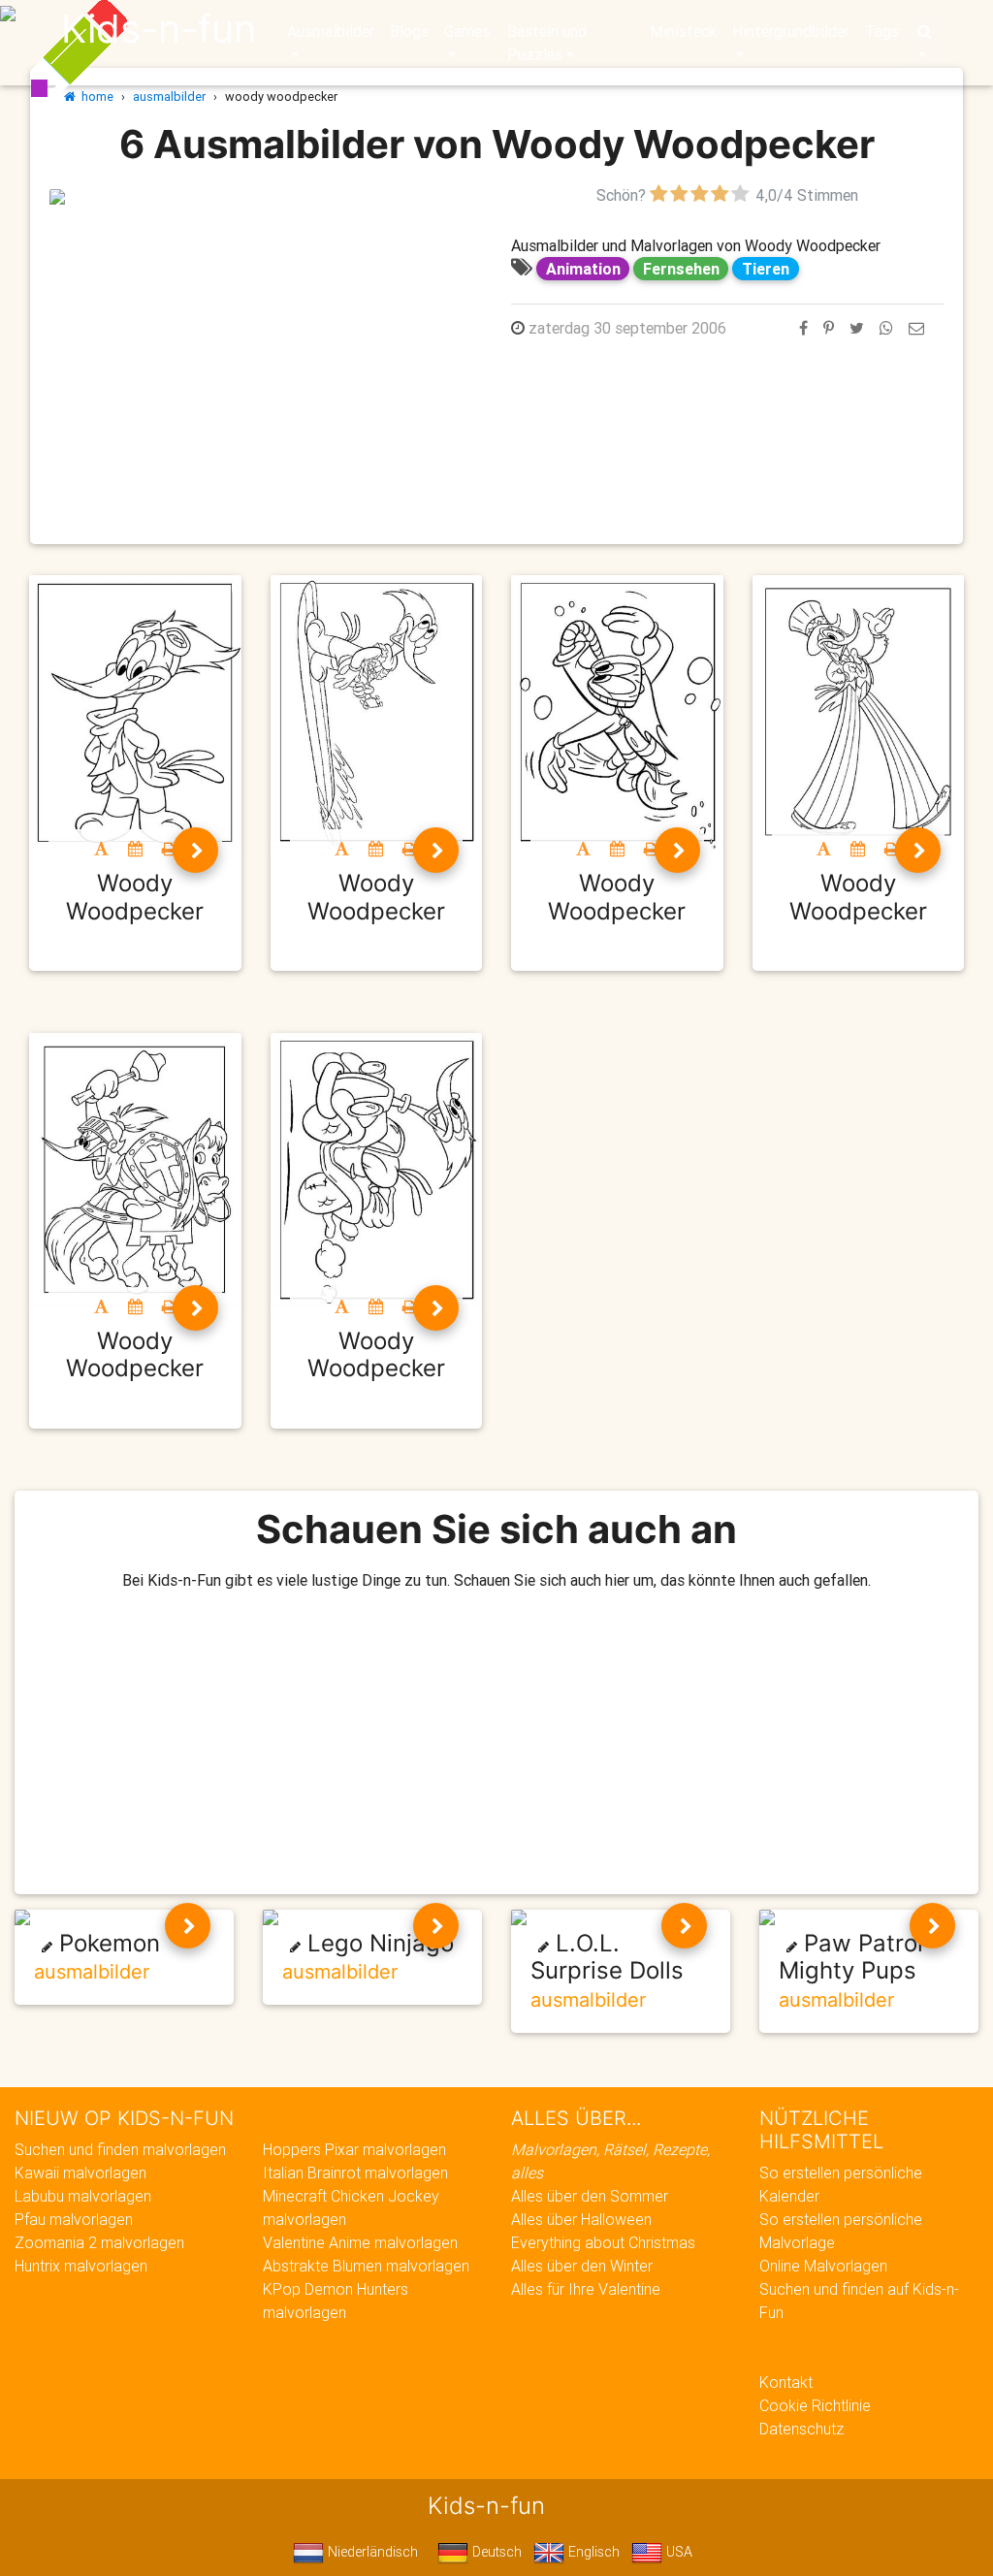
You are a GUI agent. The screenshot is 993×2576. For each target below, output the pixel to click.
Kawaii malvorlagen (80, 2173)
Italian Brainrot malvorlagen (355, 2173)
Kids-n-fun (159, 29)
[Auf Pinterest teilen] (829, 328)
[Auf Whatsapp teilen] (886, 328)
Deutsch (495, 2552)
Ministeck (683, 31)
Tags (882, 31)
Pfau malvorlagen (74, 2219)
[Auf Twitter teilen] (857, 328)
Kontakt (786, 2382)
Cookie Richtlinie (815, 2405)
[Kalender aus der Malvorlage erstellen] (135, 849)
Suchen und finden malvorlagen (120, 2149)
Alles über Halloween (581, 2219)
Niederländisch (371, 2552)
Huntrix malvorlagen (81, 2266)
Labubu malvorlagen (83, 2196)
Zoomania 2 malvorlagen (99, 2242)
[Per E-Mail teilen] (916, 328)
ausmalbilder (169, 97)
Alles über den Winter (582, 2266)
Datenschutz (801, 2429)
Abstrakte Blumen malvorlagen (366, 2266)
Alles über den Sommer (590, 2196)
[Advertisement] (266, 342)
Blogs (409, 31)
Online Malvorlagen (823, 2266)
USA (677, 2552)
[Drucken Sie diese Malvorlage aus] (169, 849)
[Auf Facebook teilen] (803, 328)
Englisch (592, 2552)
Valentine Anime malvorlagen (360, 2242)
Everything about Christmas (603, 2242)
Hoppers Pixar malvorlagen (354, 2149)
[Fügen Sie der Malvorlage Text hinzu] (101, 849)
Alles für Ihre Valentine (586, 2289)
